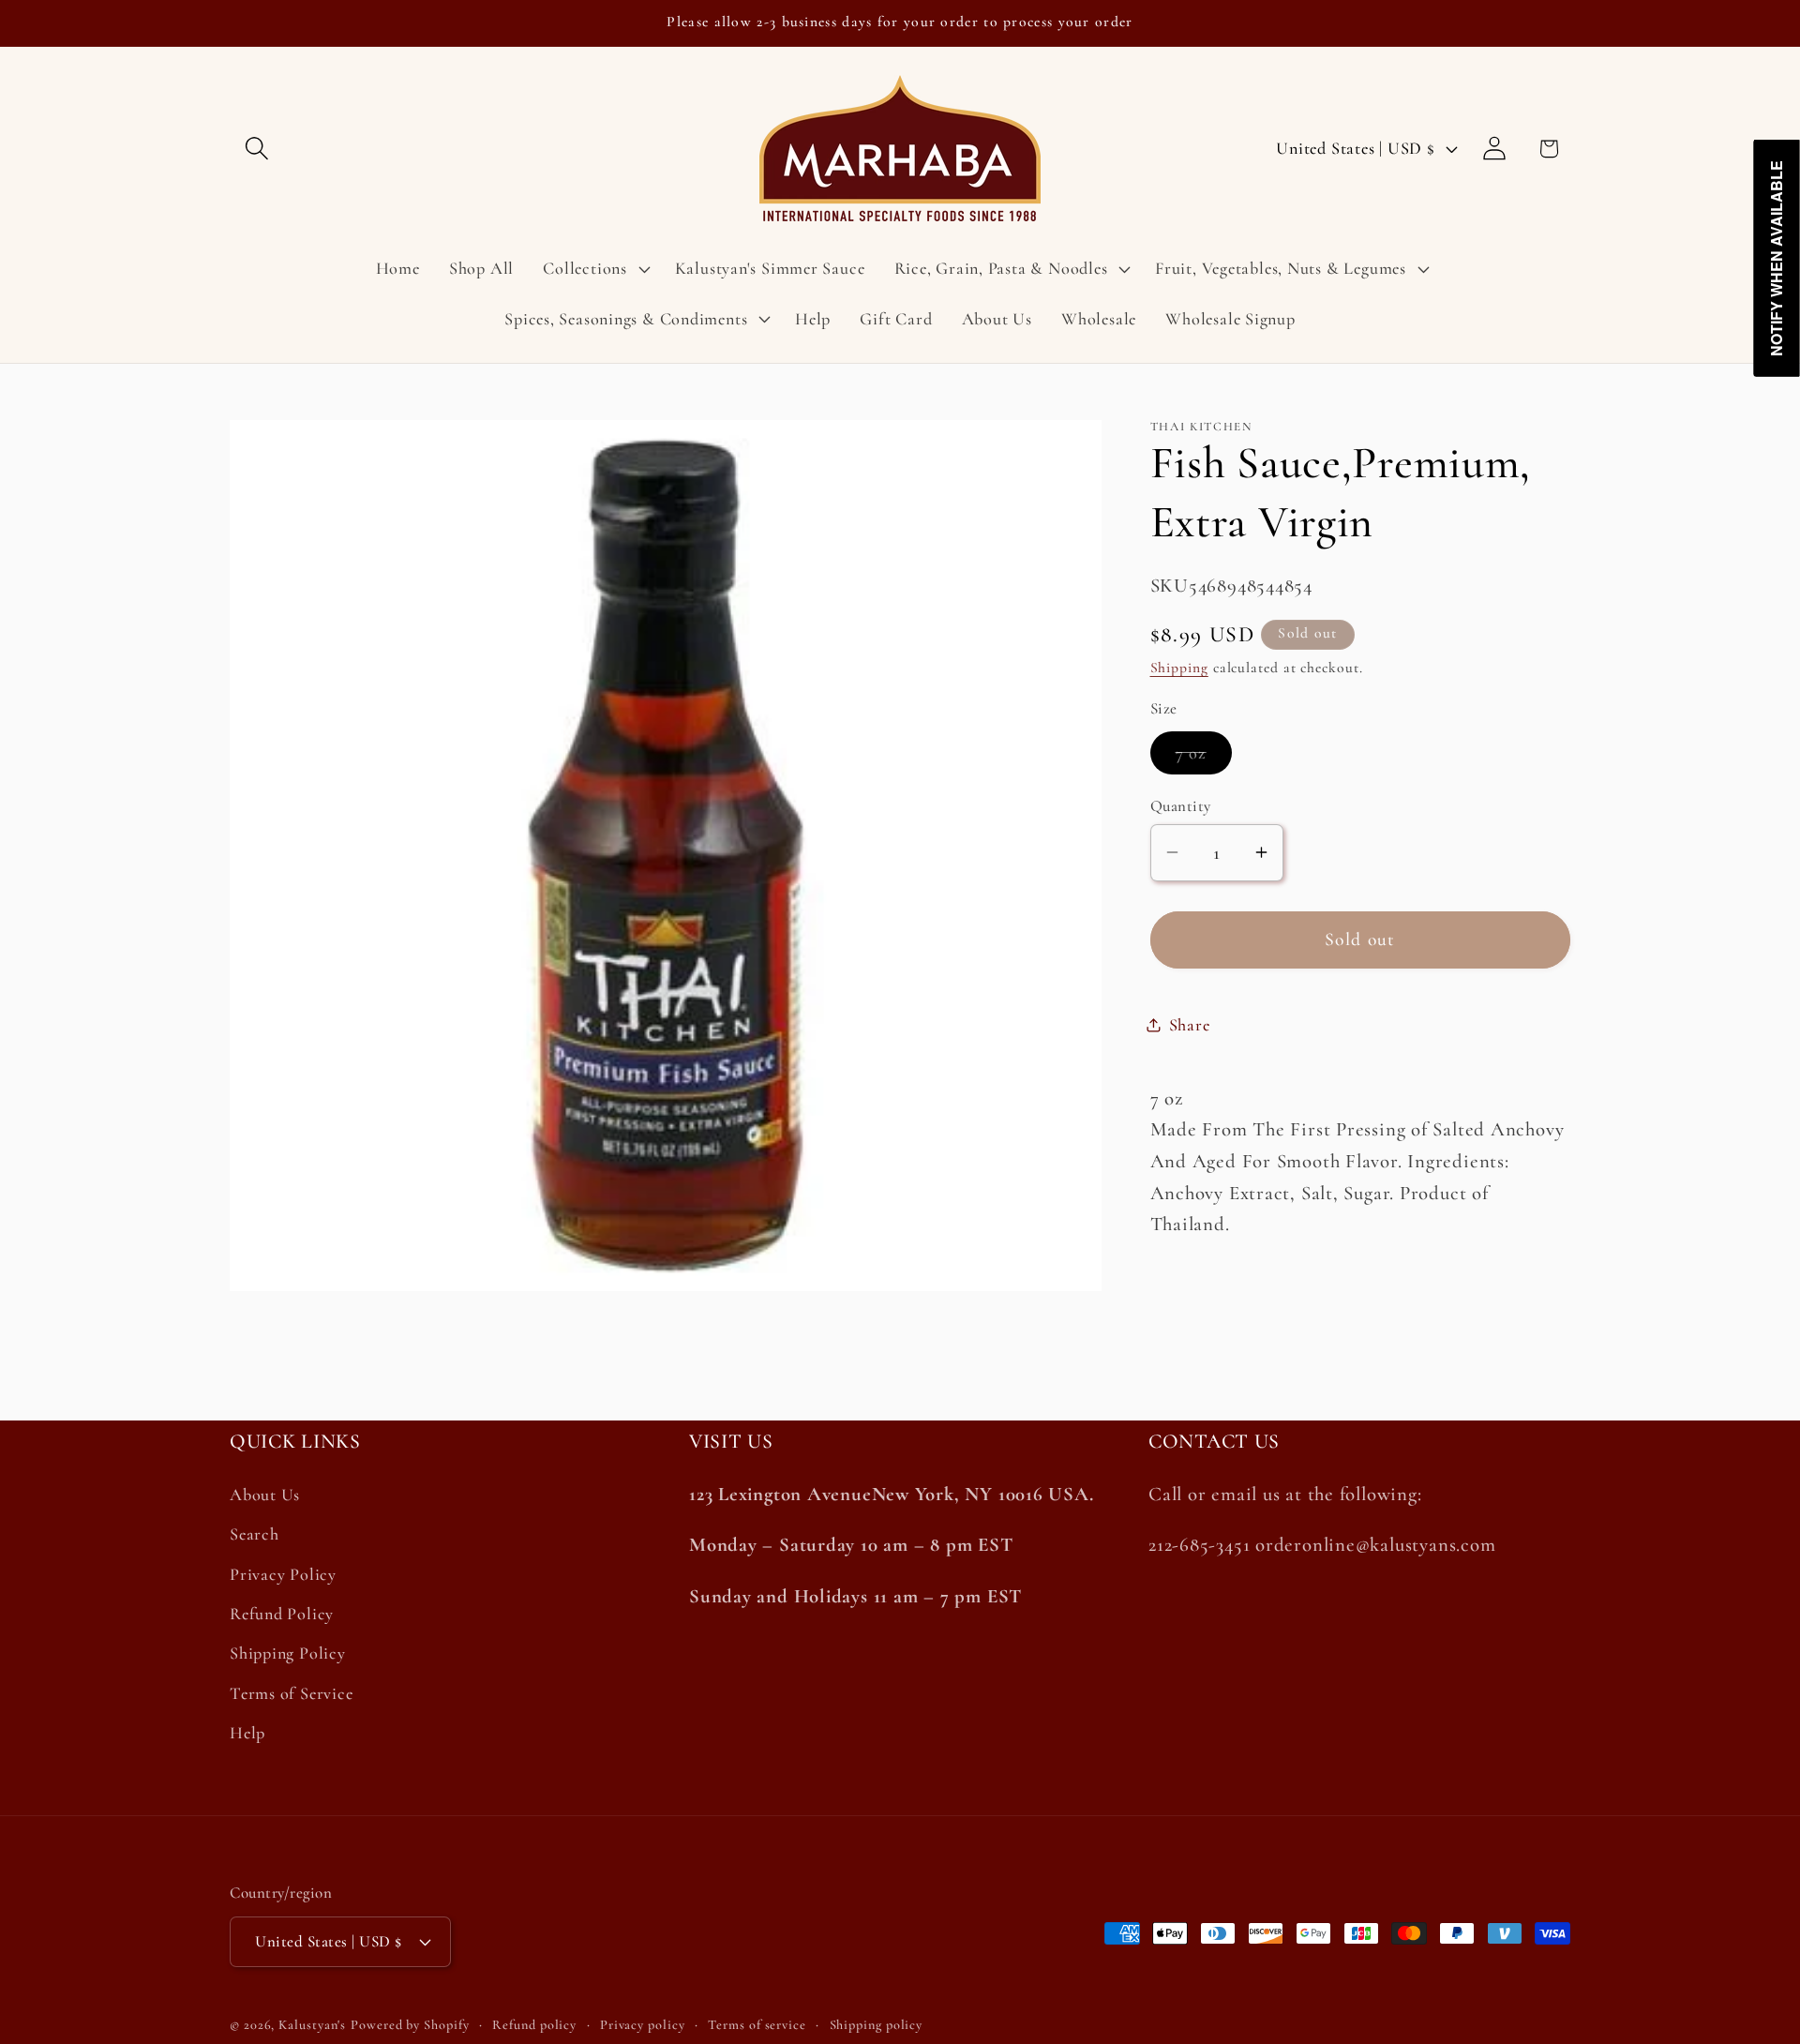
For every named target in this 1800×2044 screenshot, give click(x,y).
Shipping (1179, 667)
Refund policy (534, 2025)
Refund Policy (282, 1615)
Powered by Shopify (410, 2025)
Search (255, 1535)
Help (247, 1734)
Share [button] (1190, 1024)
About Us (265, 1495)
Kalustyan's (312, 2025)
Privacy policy (643, 2025)
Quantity (1181, 805)
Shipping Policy (288, 1654)
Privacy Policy (283, 1574)
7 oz (1204, 757)
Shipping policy (877, 2025)
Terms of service (757, 2025)
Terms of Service (291, 1693)
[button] (256, 149)
